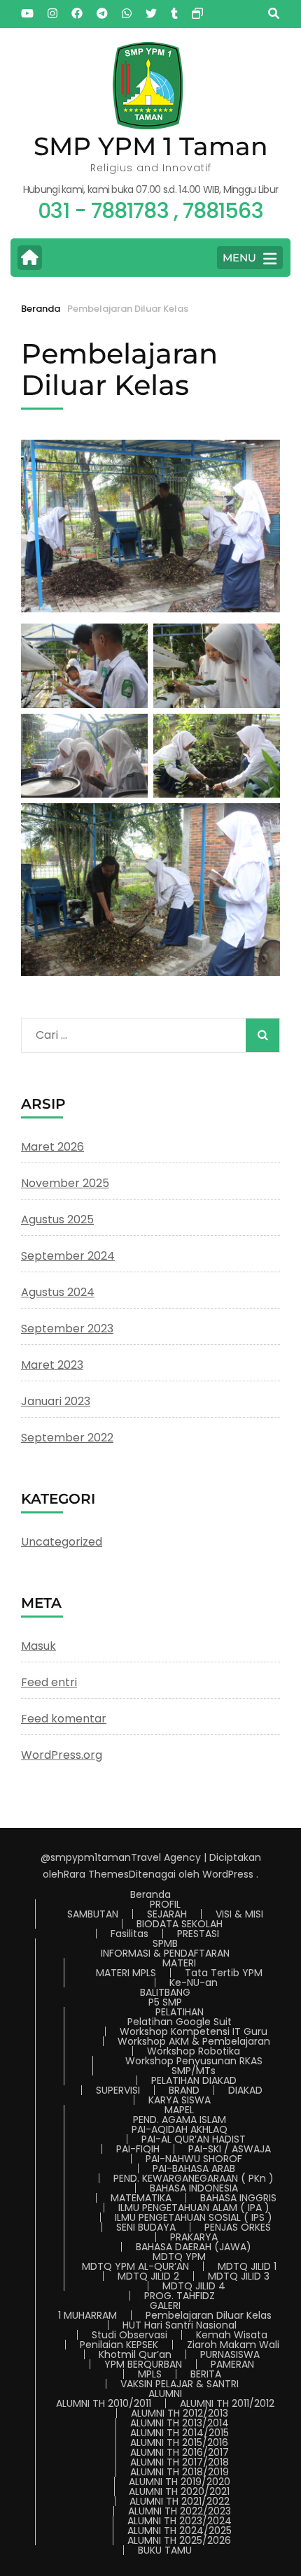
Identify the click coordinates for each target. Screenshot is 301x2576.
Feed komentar (64, 1719)
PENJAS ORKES (238, 2227)
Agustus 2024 (58, 1292)
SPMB (165, 1943)
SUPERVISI (118, 2090)
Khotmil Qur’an (135, 2354)
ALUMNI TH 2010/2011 (104, 2403)
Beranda (150, 1894)
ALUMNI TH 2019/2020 (180, 2482)
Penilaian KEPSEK (119, 2345)
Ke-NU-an (194, 1983)
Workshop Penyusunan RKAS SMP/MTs (194, 2066)
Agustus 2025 (57, 1219)
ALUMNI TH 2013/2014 (180, 2423)
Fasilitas (129, 1934)
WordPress (228, 1874)
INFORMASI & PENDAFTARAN (165, 1953)
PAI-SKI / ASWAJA (230, 2149)
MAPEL (179, 2110)
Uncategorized (62, 1542)
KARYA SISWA (180, 2100)
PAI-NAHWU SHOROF (194, 2159)
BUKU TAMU (165, 2550)
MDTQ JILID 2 (148, 2276)
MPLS (150, 2374)
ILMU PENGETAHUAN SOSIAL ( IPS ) (194, 2217)
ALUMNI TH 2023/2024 (180, 2521)
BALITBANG (165, 1992)
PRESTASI (198, 1934)
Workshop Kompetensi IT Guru (194, 2031)
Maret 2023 (52, 1365)
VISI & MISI (239, 1914)
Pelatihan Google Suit (180, 2022)
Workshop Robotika (194, 2051)
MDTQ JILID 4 (194, 2286)
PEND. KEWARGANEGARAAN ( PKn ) (194, 2178)
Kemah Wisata (232, 2335)
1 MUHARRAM (87, 2315)
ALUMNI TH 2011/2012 (227, 2403)
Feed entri (49, 1682)
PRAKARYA (194, 2237)
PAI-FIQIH (138, 2149)
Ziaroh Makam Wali (233, 2345)
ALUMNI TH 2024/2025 (180, 2531)
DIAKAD (245, 2090)
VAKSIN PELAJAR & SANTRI (180, 2384)
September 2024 (68, 1256)
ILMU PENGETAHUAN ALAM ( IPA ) (194, 2208)
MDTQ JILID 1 (247, 2266)
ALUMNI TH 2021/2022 (180, 2501)
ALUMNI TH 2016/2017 (180, 2452)
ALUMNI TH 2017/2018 (180, 2462)
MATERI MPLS (126, 1973)
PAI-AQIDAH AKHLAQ (180, 2129)
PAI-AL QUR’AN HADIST (194, 2139)
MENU (239, 258)
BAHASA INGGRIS (238, 2198)
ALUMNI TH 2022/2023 (180, 2511)
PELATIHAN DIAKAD (194, 2080)
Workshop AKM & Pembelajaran (194, 2041)
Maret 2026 (52, 1147)
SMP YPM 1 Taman (151, 146)
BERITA (206, 2374)
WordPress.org (62, 1755)
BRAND (184, 2090)
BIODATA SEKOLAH (180, 1924)
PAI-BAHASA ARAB (194, 2168)
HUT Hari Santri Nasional (180, 2325)
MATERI (179, 1963)
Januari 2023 (56, 1401)
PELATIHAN (180, 2012)
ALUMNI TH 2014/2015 (180, 2433)
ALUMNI (165, 2394)
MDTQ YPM (179, 2257)
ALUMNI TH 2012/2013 (180, 2413)
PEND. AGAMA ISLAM (180, 2120)
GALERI (165, 2305)
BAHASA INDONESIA (194, 2188)
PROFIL (165, 1904)
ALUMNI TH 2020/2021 (179, 2491)
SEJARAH (167, 1914)
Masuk (38, 1646)
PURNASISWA (230, 2354)
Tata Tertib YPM (224, 1973)
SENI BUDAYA (146, 2227)
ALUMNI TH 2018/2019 (180, 2472)
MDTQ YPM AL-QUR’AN (135, 2266)
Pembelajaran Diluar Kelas (209, 2315)
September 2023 (67, 1329)
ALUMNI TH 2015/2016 (179, 2442)
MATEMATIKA (141, 2198)
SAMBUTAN (93, 1914)
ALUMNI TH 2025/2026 (179, 2540)
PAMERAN (232, 2364)
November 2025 (65, 1183)
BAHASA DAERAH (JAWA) (194, 2247)
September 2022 (67, 1438)
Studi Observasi (129, 2335)
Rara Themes (96, 1874)
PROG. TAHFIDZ (180, 2296)
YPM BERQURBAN (143, 2364)
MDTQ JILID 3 (239, 2276)
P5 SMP (165, 2002)
